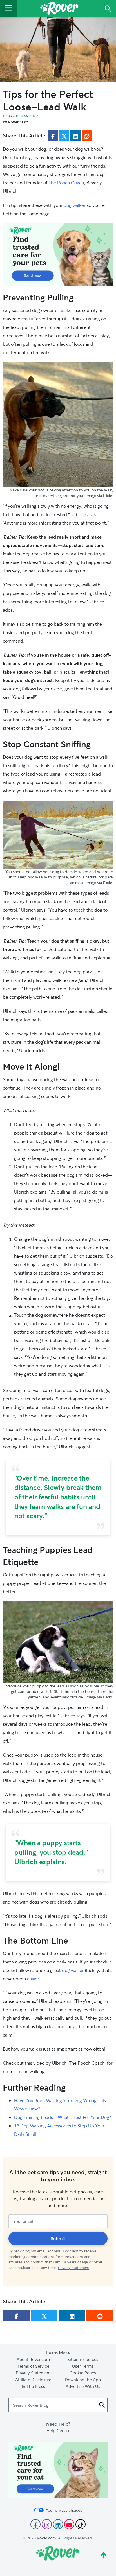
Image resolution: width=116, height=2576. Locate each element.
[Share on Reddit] (87, 135)
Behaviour (27, 116)
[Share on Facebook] (53, 135)
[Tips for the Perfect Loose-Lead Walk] (58, 49)
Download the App (83, 2380)
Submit (58, 2238)
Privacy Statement (74, 2268)
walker (67, 310)
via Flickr (105, 495)
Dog (7, 116)
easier (33, 1979)
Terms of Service (33, 2366)
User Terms (83, 2366)
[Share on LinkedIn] (75, 135)
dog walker (75, 205)
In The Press (33, 2386)
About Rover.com (33, 2359)
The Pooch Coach (66, 183)
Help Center (58, 2430)
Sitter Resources (83, 2359)
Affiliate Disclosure (33, 2380)
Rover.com (46, 2538)
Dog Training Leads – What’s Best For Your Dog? (63, 2117)
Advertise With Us (83, 2386)
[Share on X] (64, 135)
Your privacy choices (64, 2510)
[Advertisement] (58, 255)
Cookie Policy (83, 2373)
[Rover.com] (59, 9)
